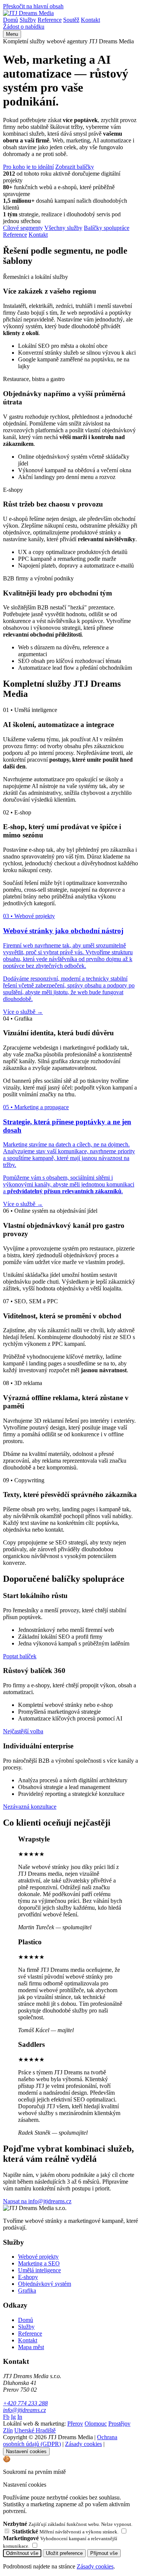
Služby (28, 20)
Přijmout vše (104, 2553)
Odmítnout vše (22, 2553)
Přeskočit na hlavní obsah (33, 6)
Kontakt (90, 20)
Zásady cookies (95, 2566)
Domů (11, 20)
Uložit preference (64, 2553)
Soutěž (71, 20)
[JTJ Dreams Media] (28, 13)
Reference (50, 20)
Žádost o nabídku (24, 27)
